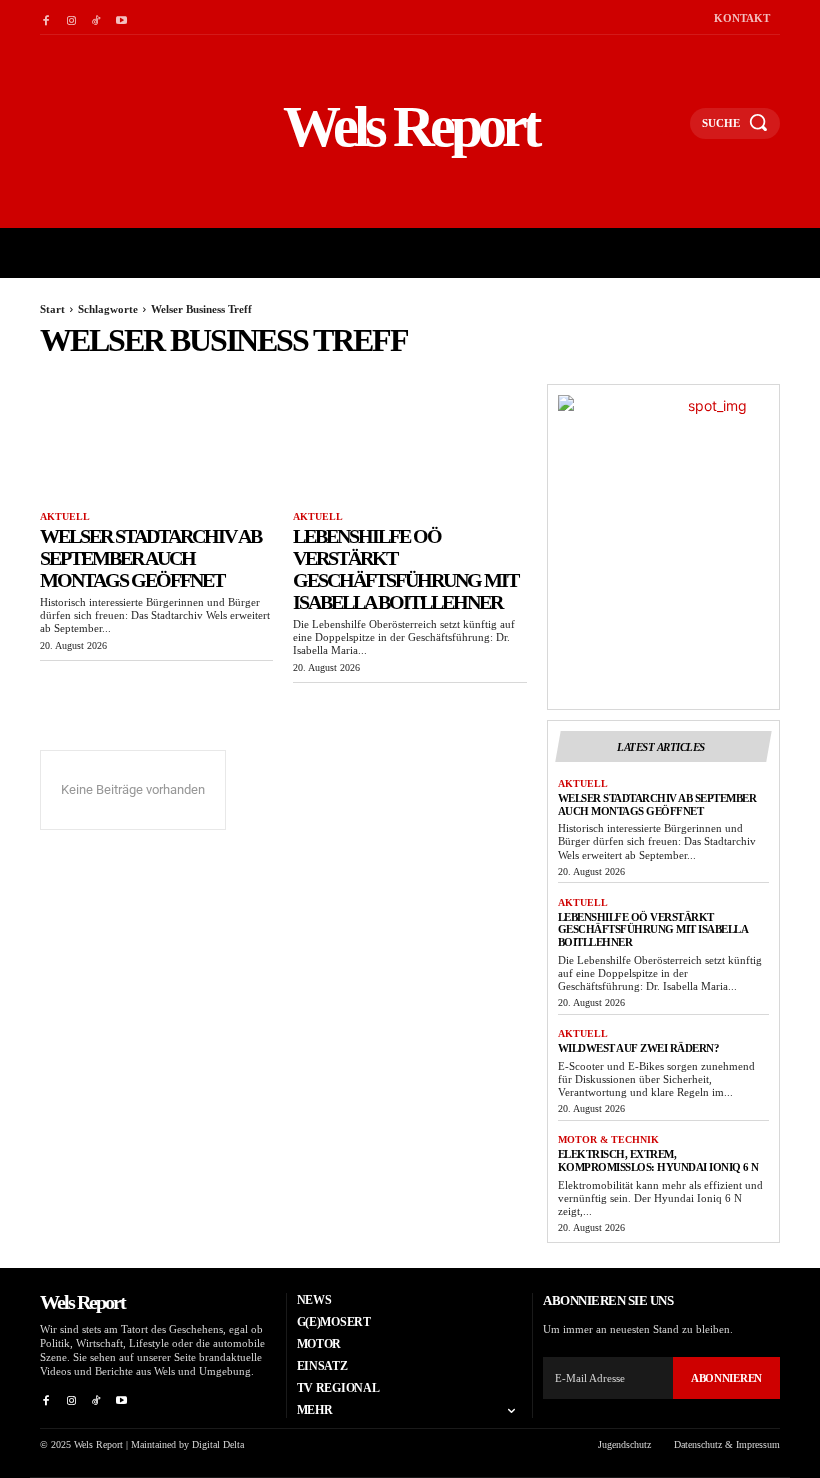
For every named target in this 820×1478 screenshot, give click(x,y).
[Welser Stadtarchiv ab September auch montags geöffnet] (156, 442)
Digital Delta (218, 1444)
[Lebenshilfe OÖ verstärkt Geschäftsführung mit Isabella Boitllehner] (409, 442)
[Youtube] (121, 17)
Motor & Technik (608, 1139)
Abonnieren (726, 1378)
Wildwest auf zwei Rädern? (639, 1048)
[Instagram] (70, 17)
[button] (666, 132)
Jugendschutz (624, 1444)
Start (52, 309)
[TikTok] (96, 17)
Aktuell (65, 516)
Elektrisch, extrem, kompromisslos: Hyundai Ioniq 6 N (658, 1160)
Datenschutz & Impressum (727, 1444)
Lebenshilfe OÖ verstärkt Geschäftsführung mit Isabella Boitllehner (405, 569)
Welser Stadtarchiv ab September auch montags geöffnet (150, 558)
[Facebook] (45, 17)
